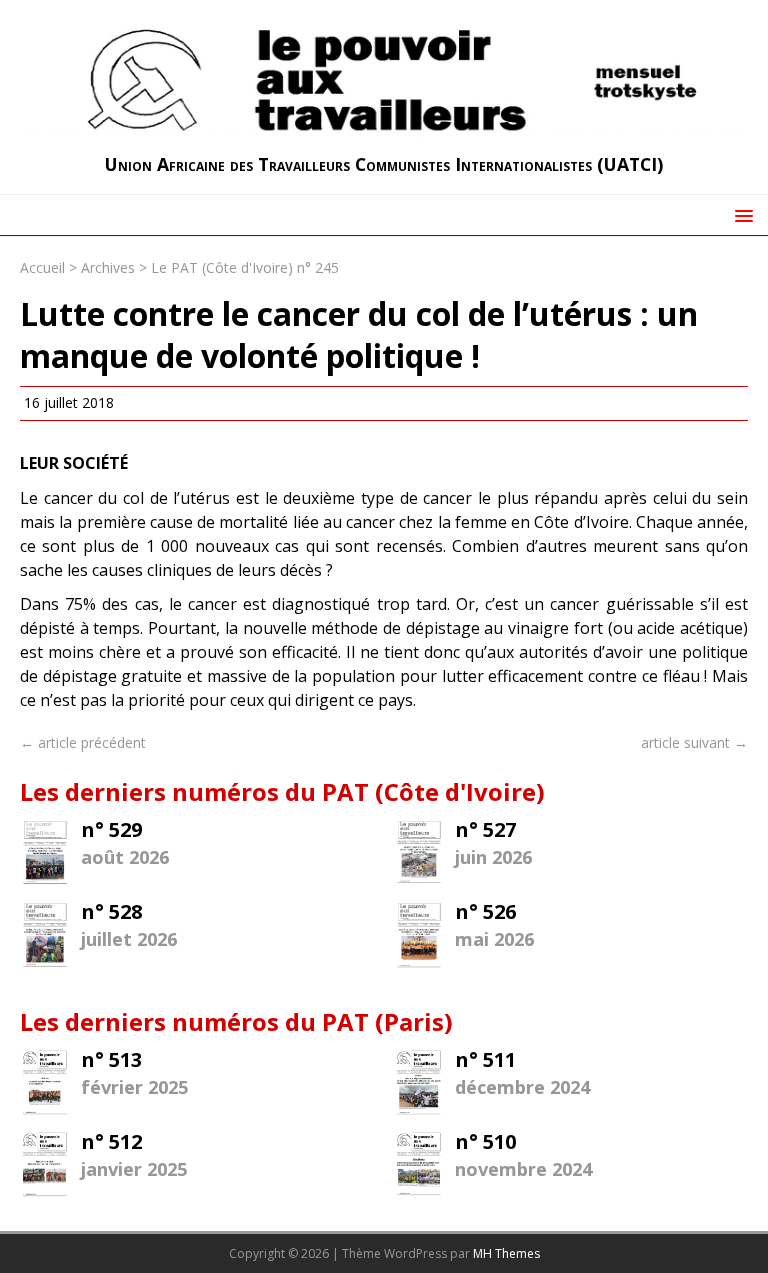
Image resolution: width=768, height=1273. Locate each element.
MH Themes (506, 1253)
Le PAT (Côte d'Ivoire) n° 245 (245, 267)
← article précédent (83, 742)
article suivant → (694, 742)
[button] (740, 214)
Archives (108, 267)
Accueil (42, 267)
